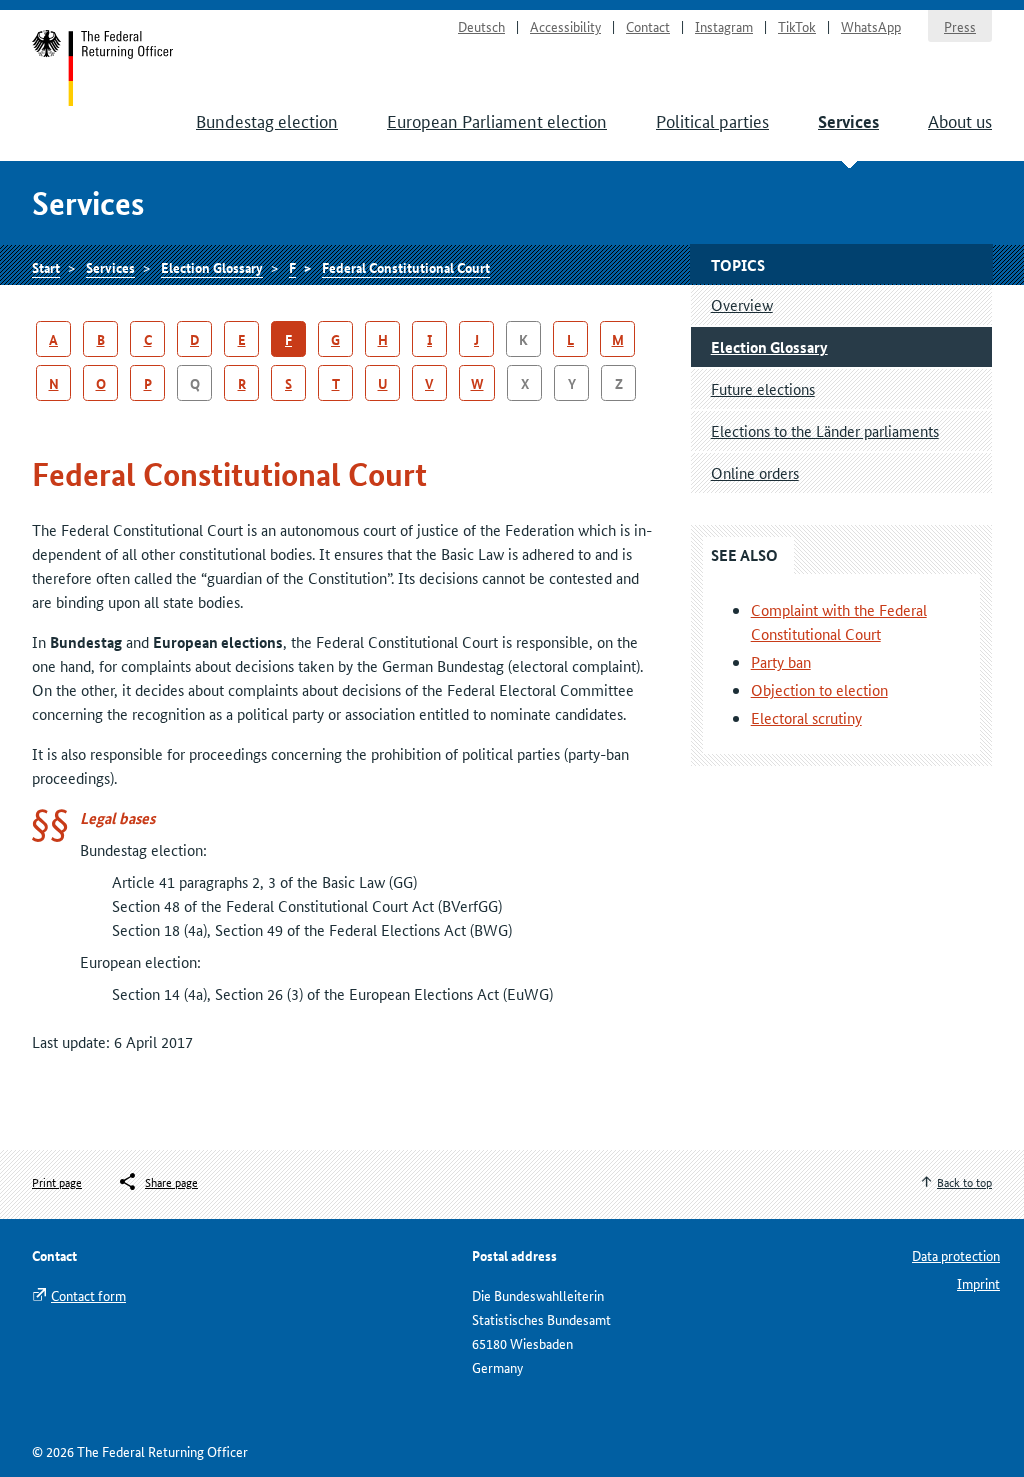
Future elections (763, 388)
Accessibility (565, 26)
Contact (648, 26)
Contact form (88, 1295)
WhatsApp (871, 26)
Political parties (712, 120)
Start (103, 68)
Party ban (781, 661)
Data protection (956, 1255)
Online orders (755, 472)
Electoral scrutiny (806, 717)
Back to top (964, 1181)
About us (960, 120)
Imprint (978, 1283)
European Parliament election (497, 120)
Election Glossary (212, 267)
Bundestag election (267, 120)
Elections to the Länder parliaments (825, 430)
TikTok (797, 26)
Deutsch (481, 26)
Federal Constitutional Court (406, 267)
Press (960, 26)
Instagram (724, 26)
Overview (742, 304)
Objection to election (819, 689)
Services (848, 121)
